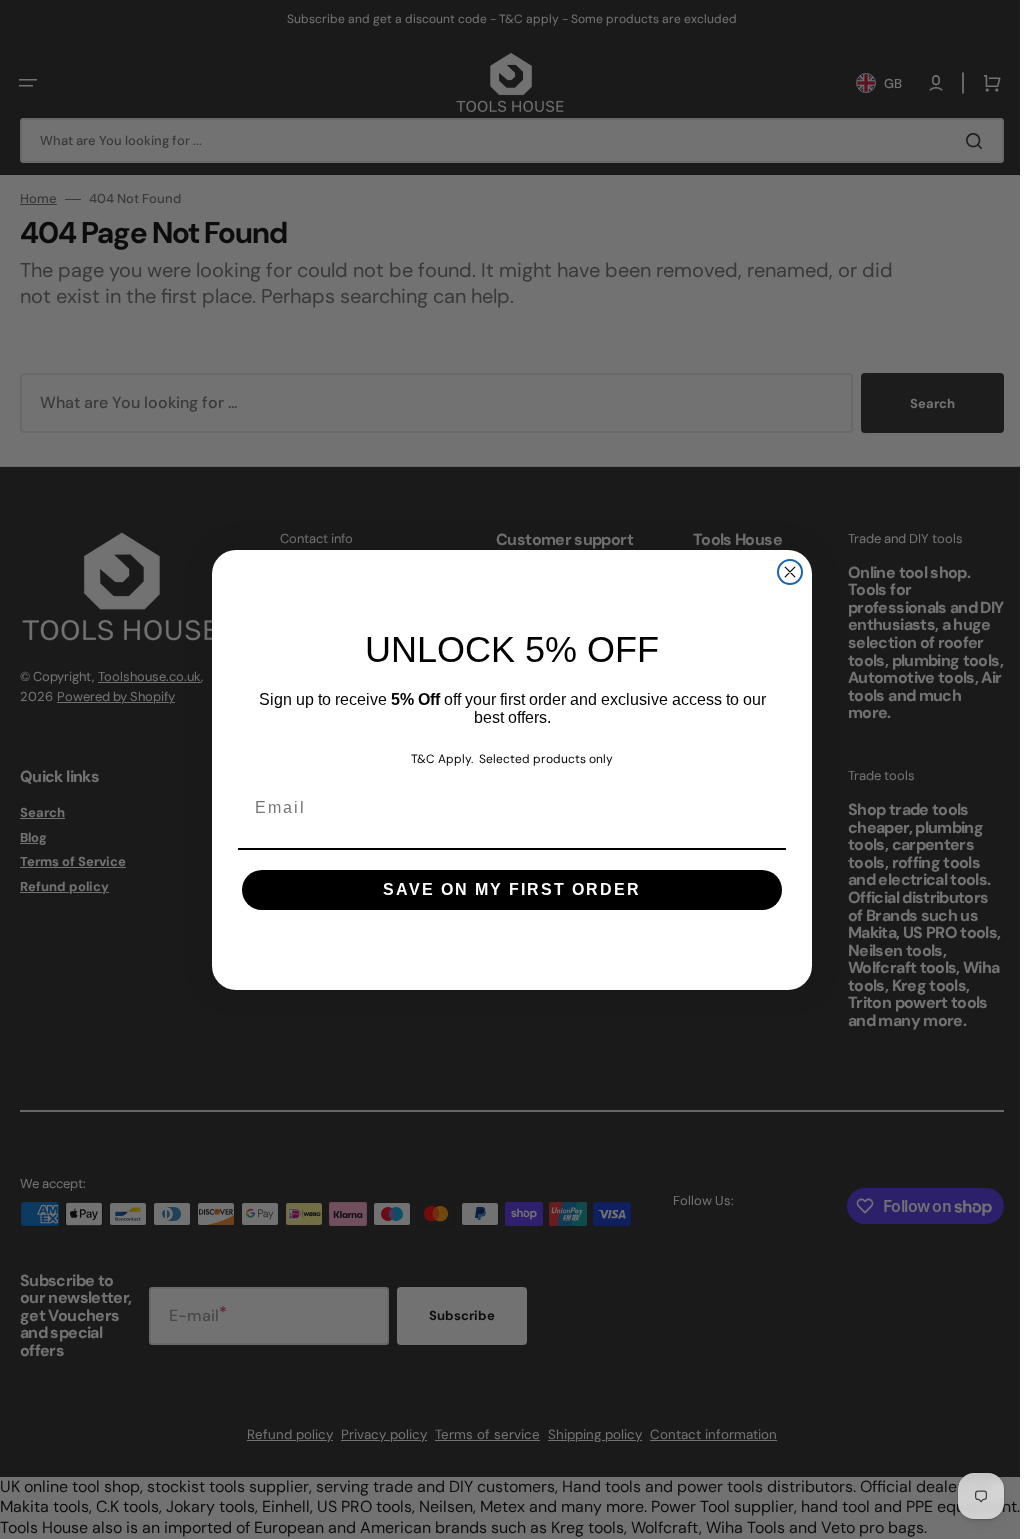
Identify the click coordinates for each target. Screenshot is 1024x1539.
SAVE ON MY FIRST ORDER (505, 889)
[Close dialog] (783, 572)
